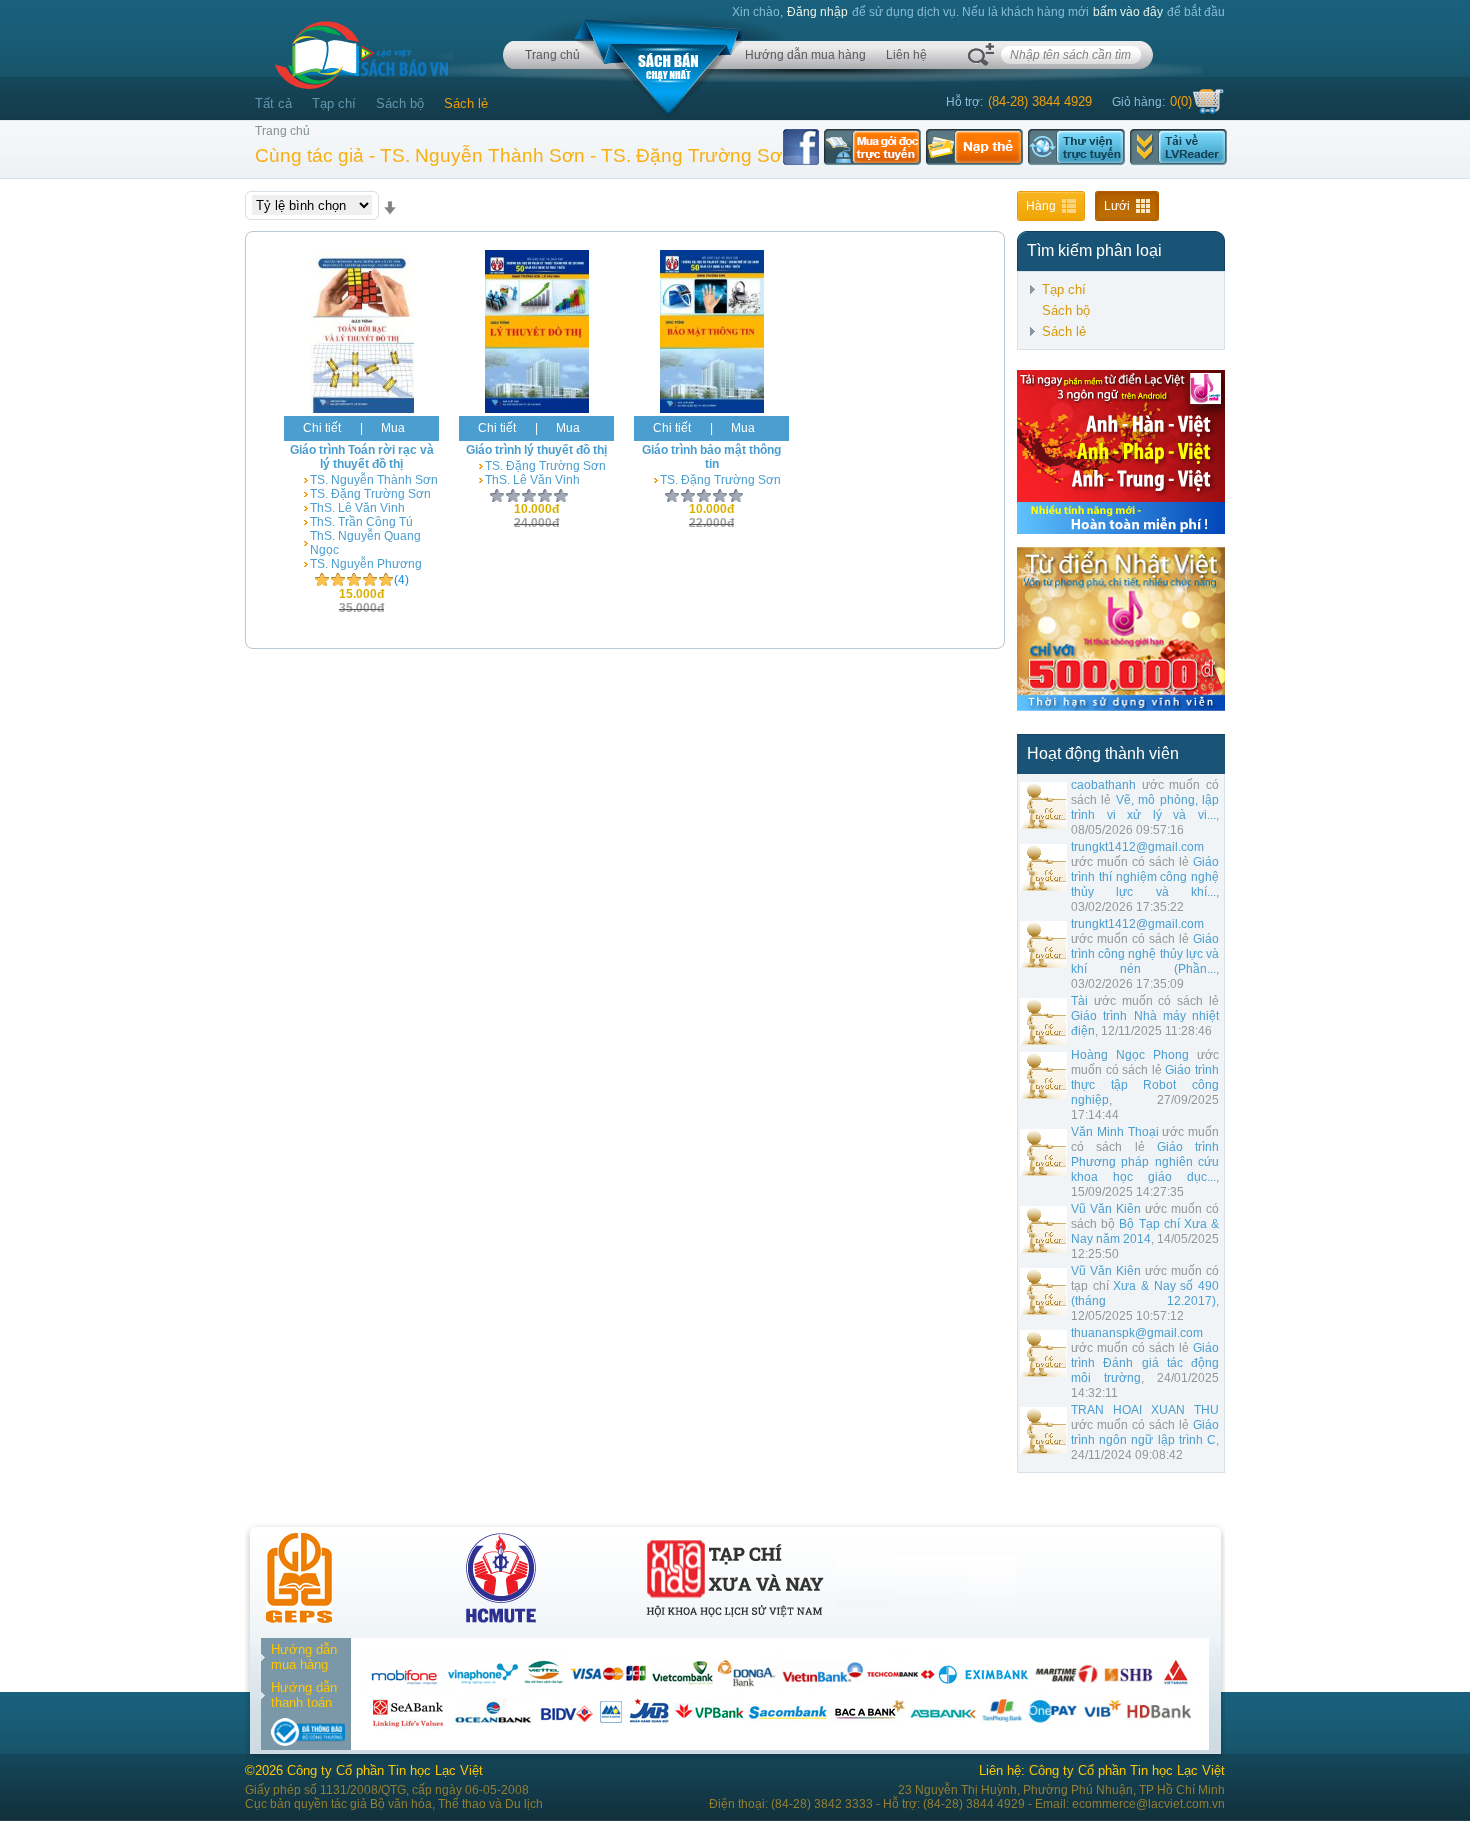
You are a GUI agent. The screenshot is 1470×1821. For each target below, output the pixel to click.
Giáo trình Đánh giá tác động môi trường (1145, 1363)
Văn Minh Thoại (1115, 1132)
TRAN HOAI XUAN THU (1145, 1410)
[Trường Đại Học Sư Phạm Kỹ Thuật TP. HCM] (501, 1618)
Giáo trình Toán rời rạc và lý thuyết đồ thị (362, 457)
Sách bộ (400, 103)
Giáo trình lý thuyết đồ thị (536, 450)
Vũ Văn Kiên (1106, 1209)
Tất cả (273, 103)
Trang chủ (552, 55)
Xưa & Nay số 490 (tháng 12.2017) (1145, 1293)
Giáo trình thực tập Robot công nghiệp (1145, 1085)
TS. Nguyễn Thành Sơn (374, 480)
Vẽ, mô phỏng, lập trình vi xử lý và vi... (1145, 807)
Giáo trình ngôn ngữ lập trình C (1145, 1432)
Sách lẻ (466, 103)
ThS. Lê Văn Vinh (357, 508)
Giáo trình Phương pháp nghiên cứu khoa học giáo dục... (1145, 1162)
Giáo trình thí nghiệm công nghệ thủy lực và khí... (1145, 877)
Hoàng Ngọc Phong (1130, 1055)
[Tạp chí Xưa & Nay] (735, 1618)
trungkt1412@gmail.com (1137, 847)
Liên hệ (906, 55)
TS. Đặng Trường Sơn (370, 494)
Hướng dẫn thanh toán (304, 1695)
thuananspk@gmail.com (1137, 1333)
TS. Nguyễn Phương (366, 564)
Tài (1079, 1001)
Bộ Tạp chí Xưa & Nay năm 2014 (1145, 1231)
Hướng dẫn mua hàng (805, 55)
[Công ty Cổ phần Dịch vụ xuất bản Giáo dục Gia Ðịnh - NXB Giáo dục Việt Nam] (299, 1618)
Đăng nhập (817, 12)
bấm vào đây (1128, 12)
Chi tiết (322, 428)
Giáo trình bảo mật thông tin (711, 457)
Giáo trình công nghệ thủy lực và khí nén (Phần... (1145, 954)
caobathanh (1103, 785)
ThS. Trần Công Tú (361, 522)
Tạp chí (334, 103)
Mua (393, 428)
